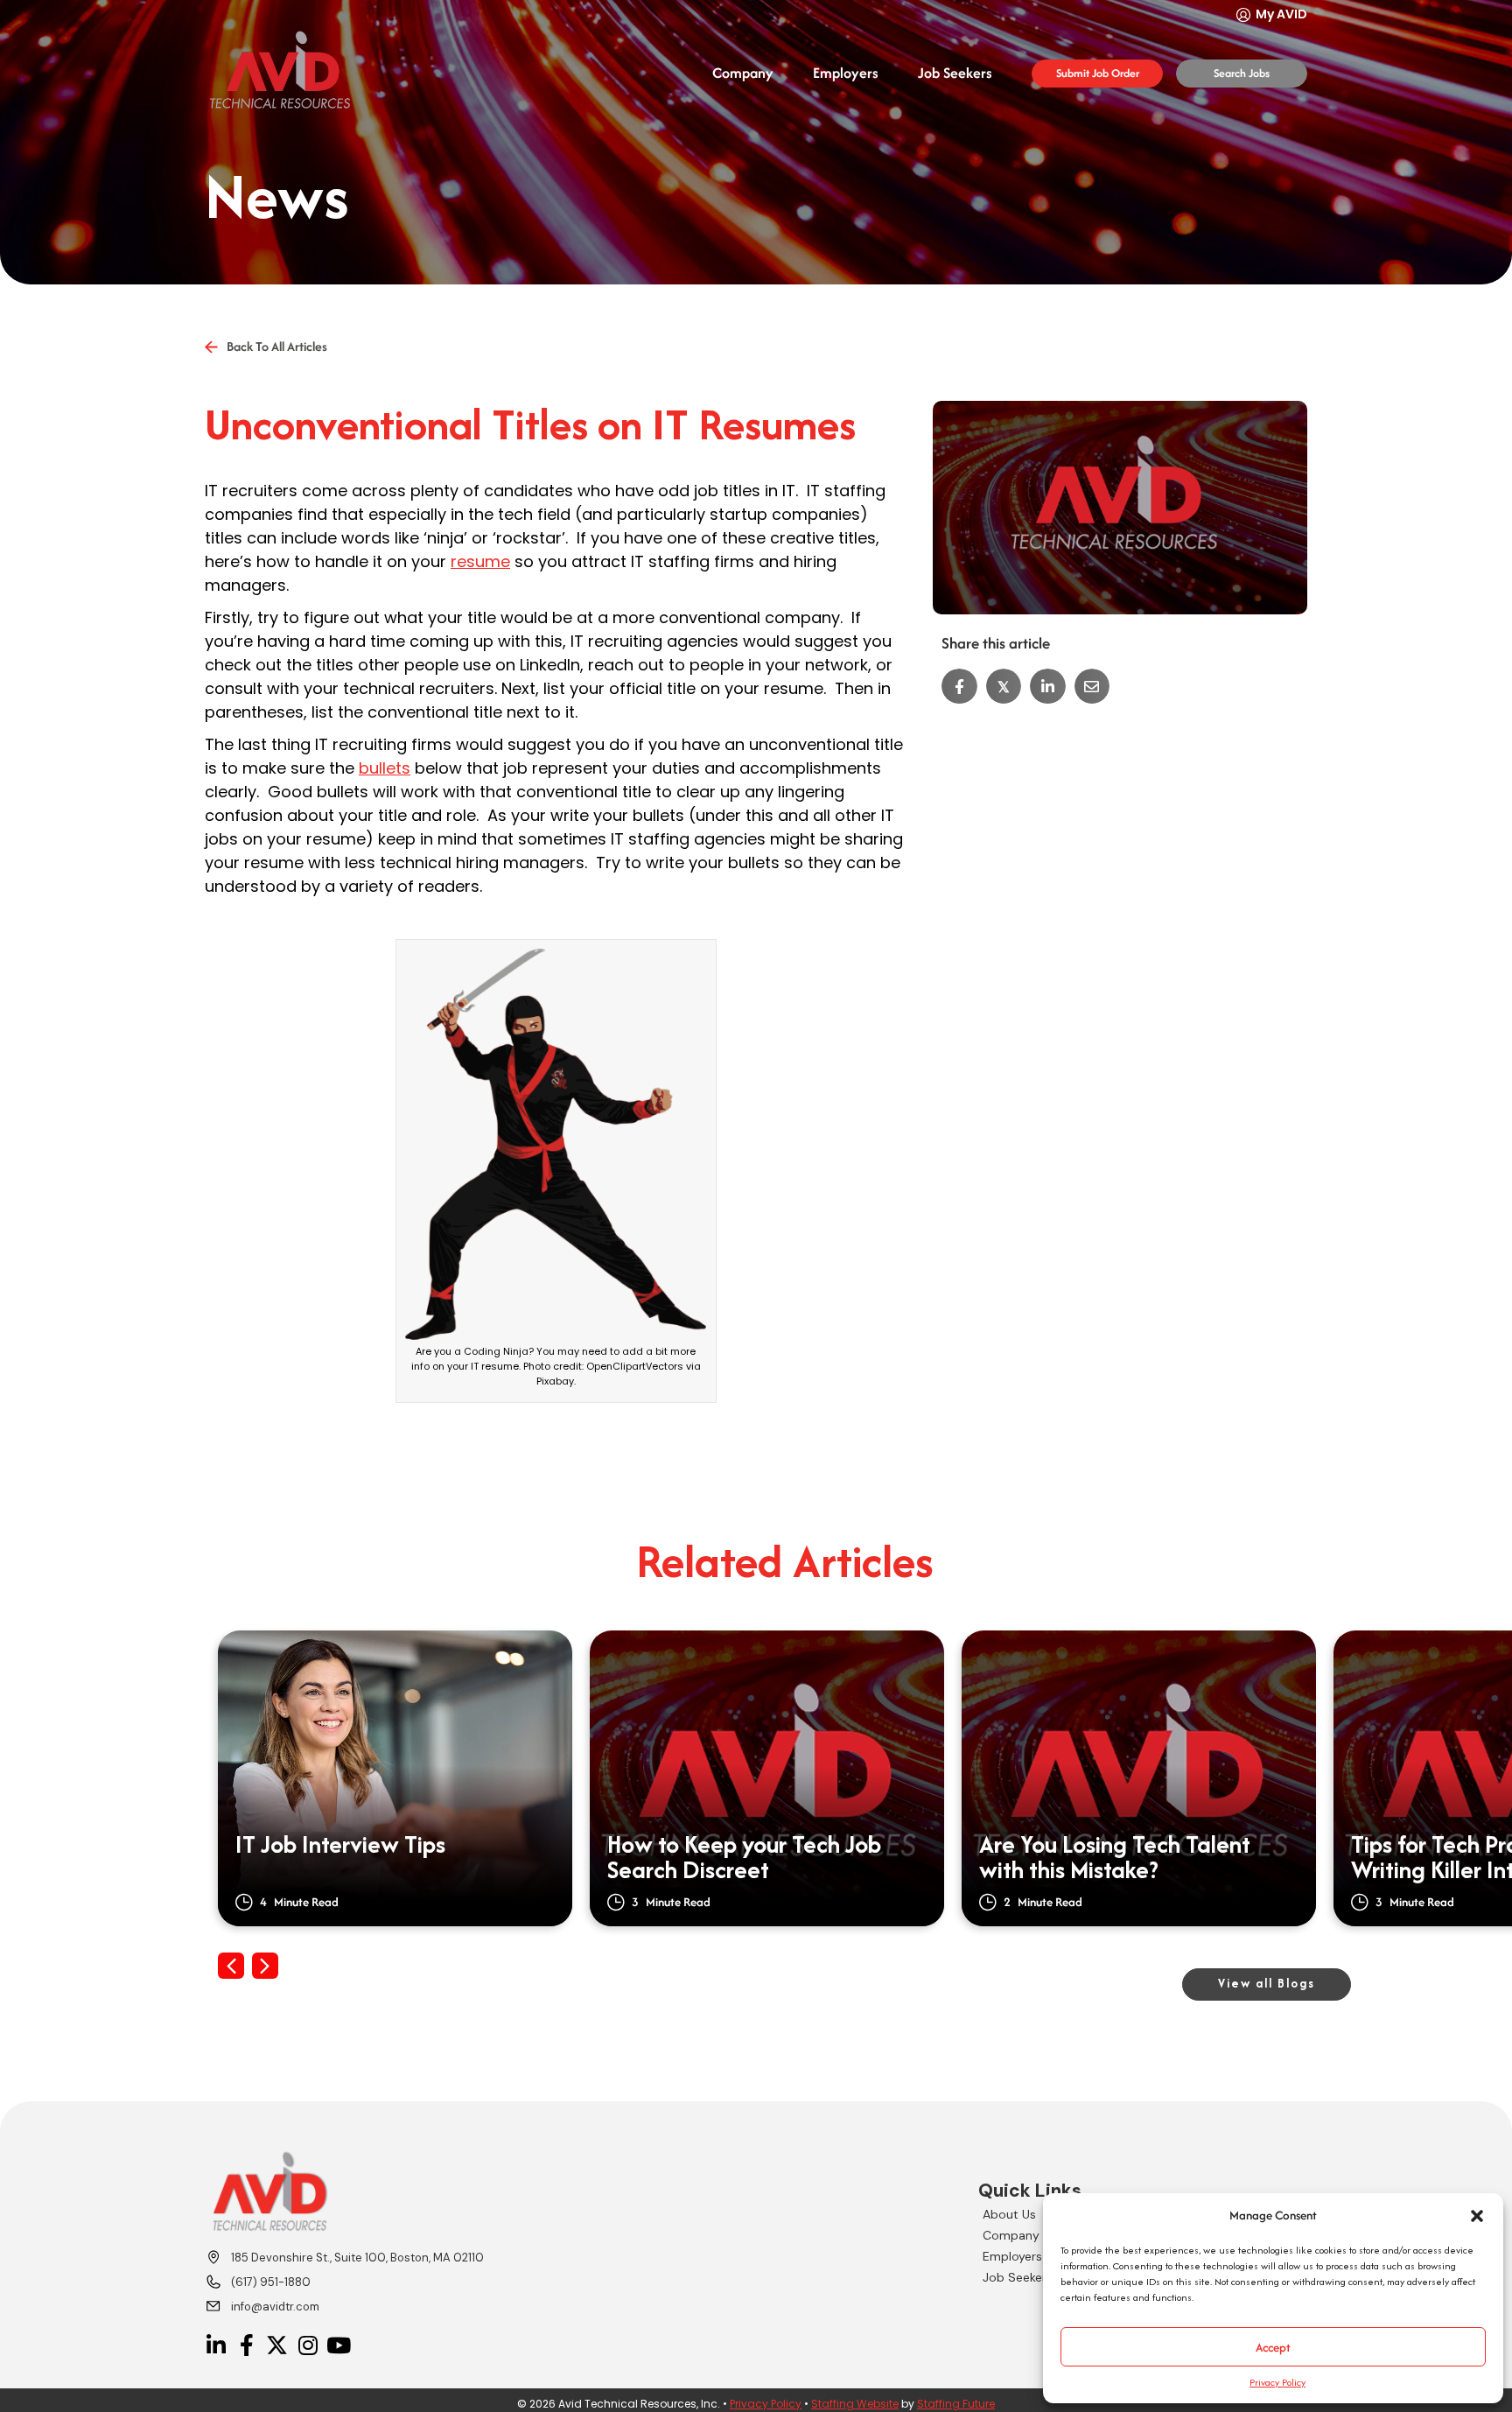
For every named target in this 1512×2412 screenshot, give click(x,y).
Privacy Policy (1277, 2382)
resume (480, 561)
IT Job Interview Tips (340, 1847)
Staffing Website (855, 2404)
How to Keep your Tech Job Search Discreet (744, 1858)
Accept (1273, 2347)
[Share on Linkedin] (1048, 687)
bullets (385, 768)
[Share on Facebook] (959, 687)
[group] (395, 1778)
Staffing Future (956, 2404)
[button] (1477, 2216)
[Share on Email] (1092, 687)
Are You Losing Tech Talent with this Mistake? (1115, 1858)
